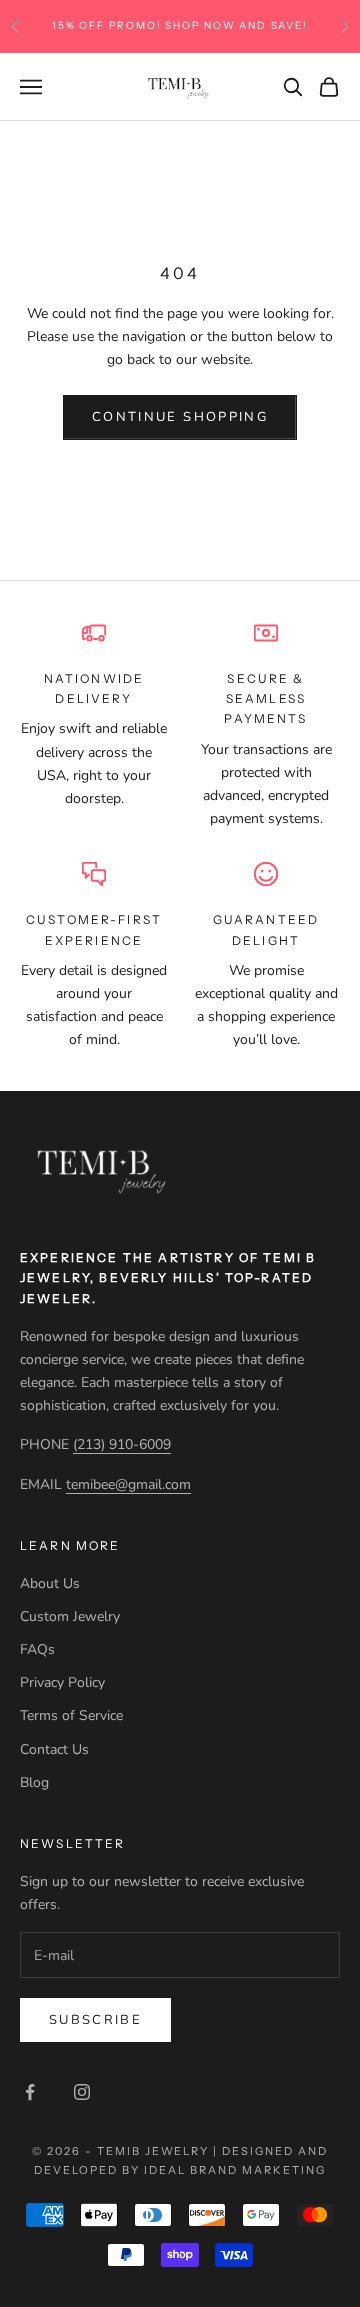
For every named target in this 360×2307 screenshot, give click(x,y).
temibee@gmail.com (128, 1484)
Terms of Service (71, 1715)
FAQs (37, 1649)
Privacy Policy (62, 1682)
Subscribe (95, 2020)
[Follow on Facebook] (30, 2092)
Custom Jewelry (70, 1616)
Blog (34, 1782)
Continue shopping (180, 417)
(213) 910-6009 (122, 1444)
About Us (50, 1583)
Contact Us (54, 1749)
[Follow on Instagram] (82, 2092)
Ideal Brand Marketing (235, 2170)
